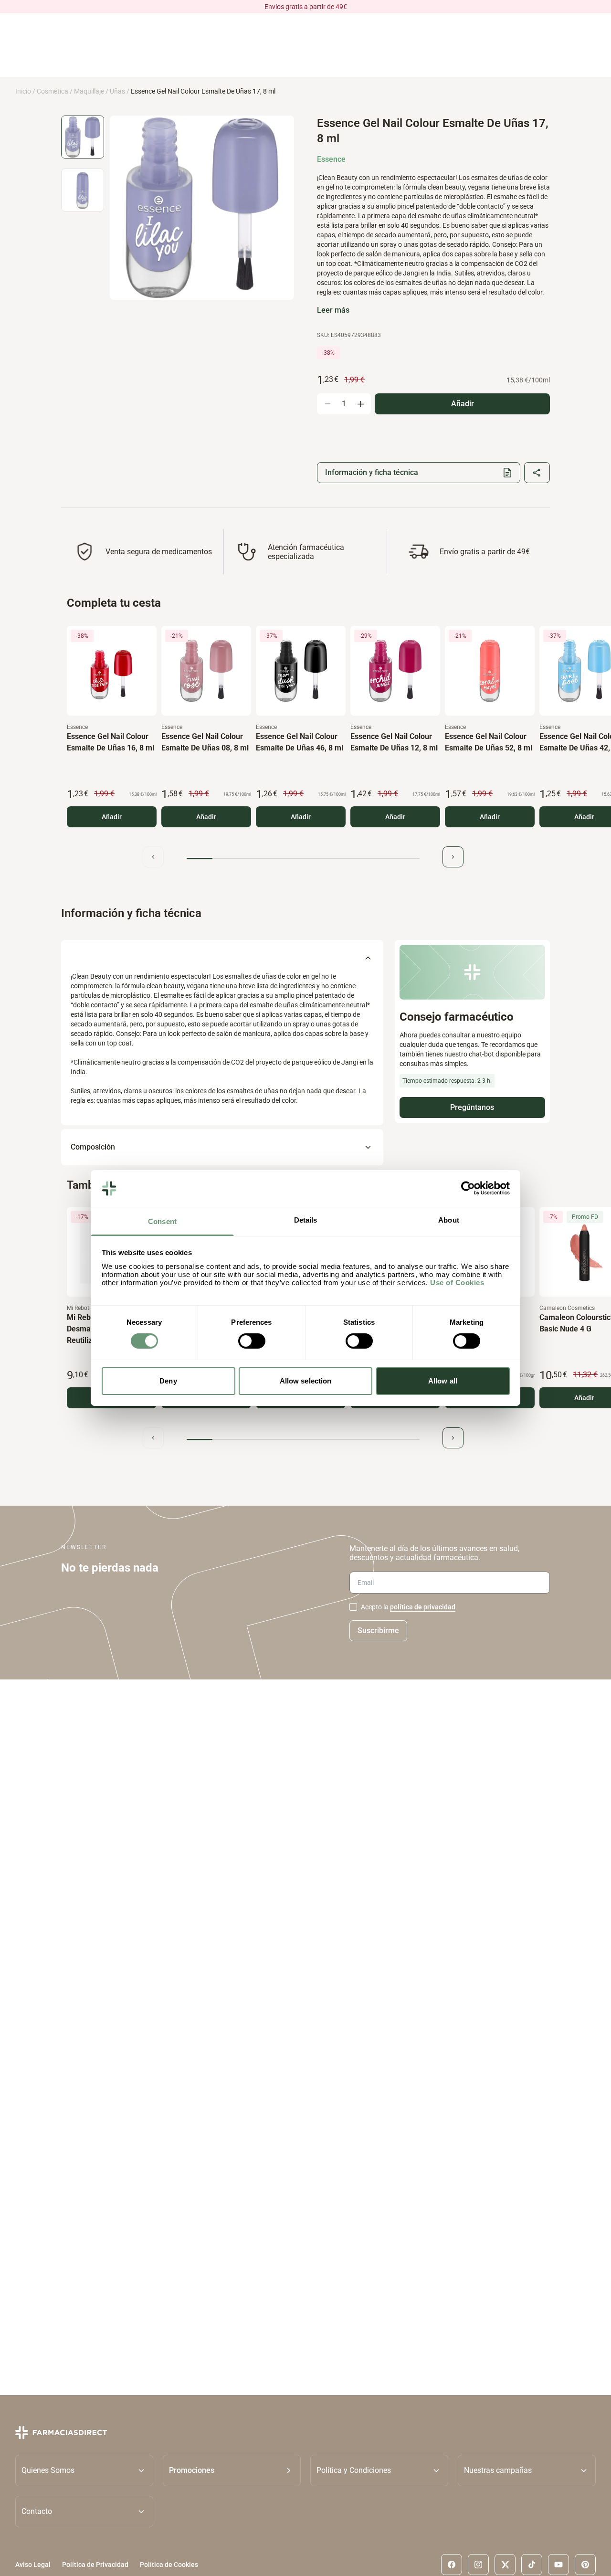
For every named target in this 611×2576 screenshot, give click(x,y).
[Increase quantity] (360, 404)
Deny (168, 1381)
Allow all (443, 1381)
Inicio (23, 91)
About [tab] (449, 1220)
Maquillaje (89, 91)
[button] (232, 2470)
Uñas (117, 91)
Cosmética (53, 91)
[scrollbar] (303, 859)
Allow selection (306, 1381)
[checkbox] (353, 1607)
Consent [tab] (162, 1221)
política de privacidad (423, 1607)
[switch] (252, 1341)
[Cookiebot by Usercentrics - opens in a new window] (468, 1188)
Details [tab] (306, 1220)
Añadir (112, 817)
